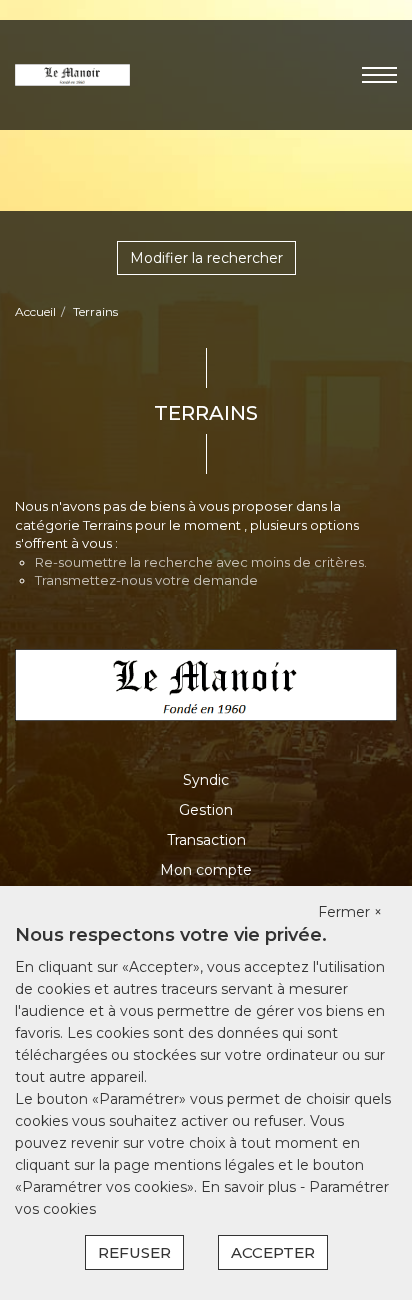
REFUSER (134, 1252)
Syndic (206, 780)
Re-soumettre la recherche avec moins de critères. (201, 562)
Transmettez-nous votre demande (146, 580)
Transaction (206, 840)
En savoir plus (250, 1187)
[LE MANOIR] (72, 74)
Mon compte (206, 870)
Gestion (206, 810)
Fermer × (350, 912)
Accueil (35, 311)
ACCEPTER (273, 1252)
